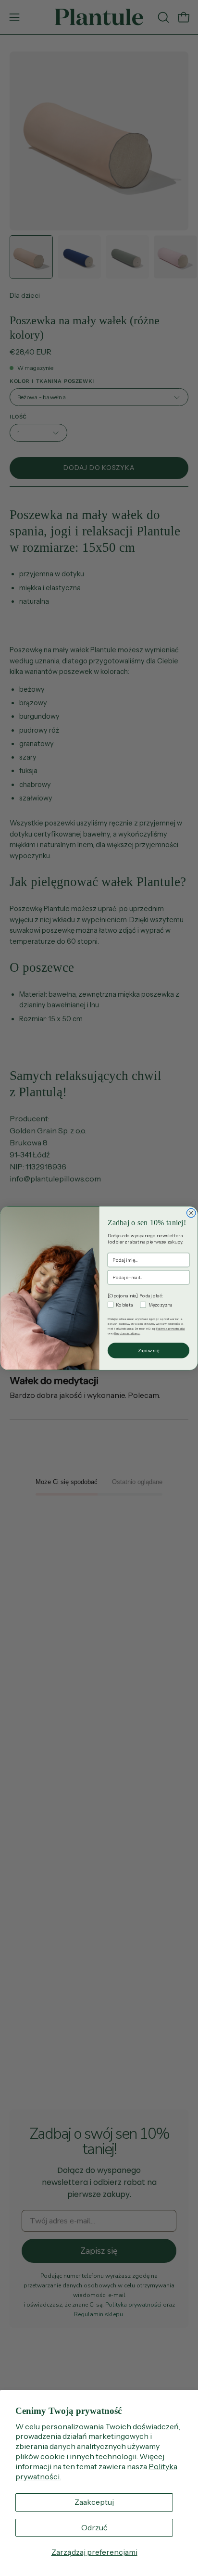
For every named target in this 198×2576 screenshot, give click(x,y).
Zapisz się (149, 1350)
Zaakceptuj (94, 2502)
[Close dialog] (191, 1213)
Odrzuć (94, 2527)
